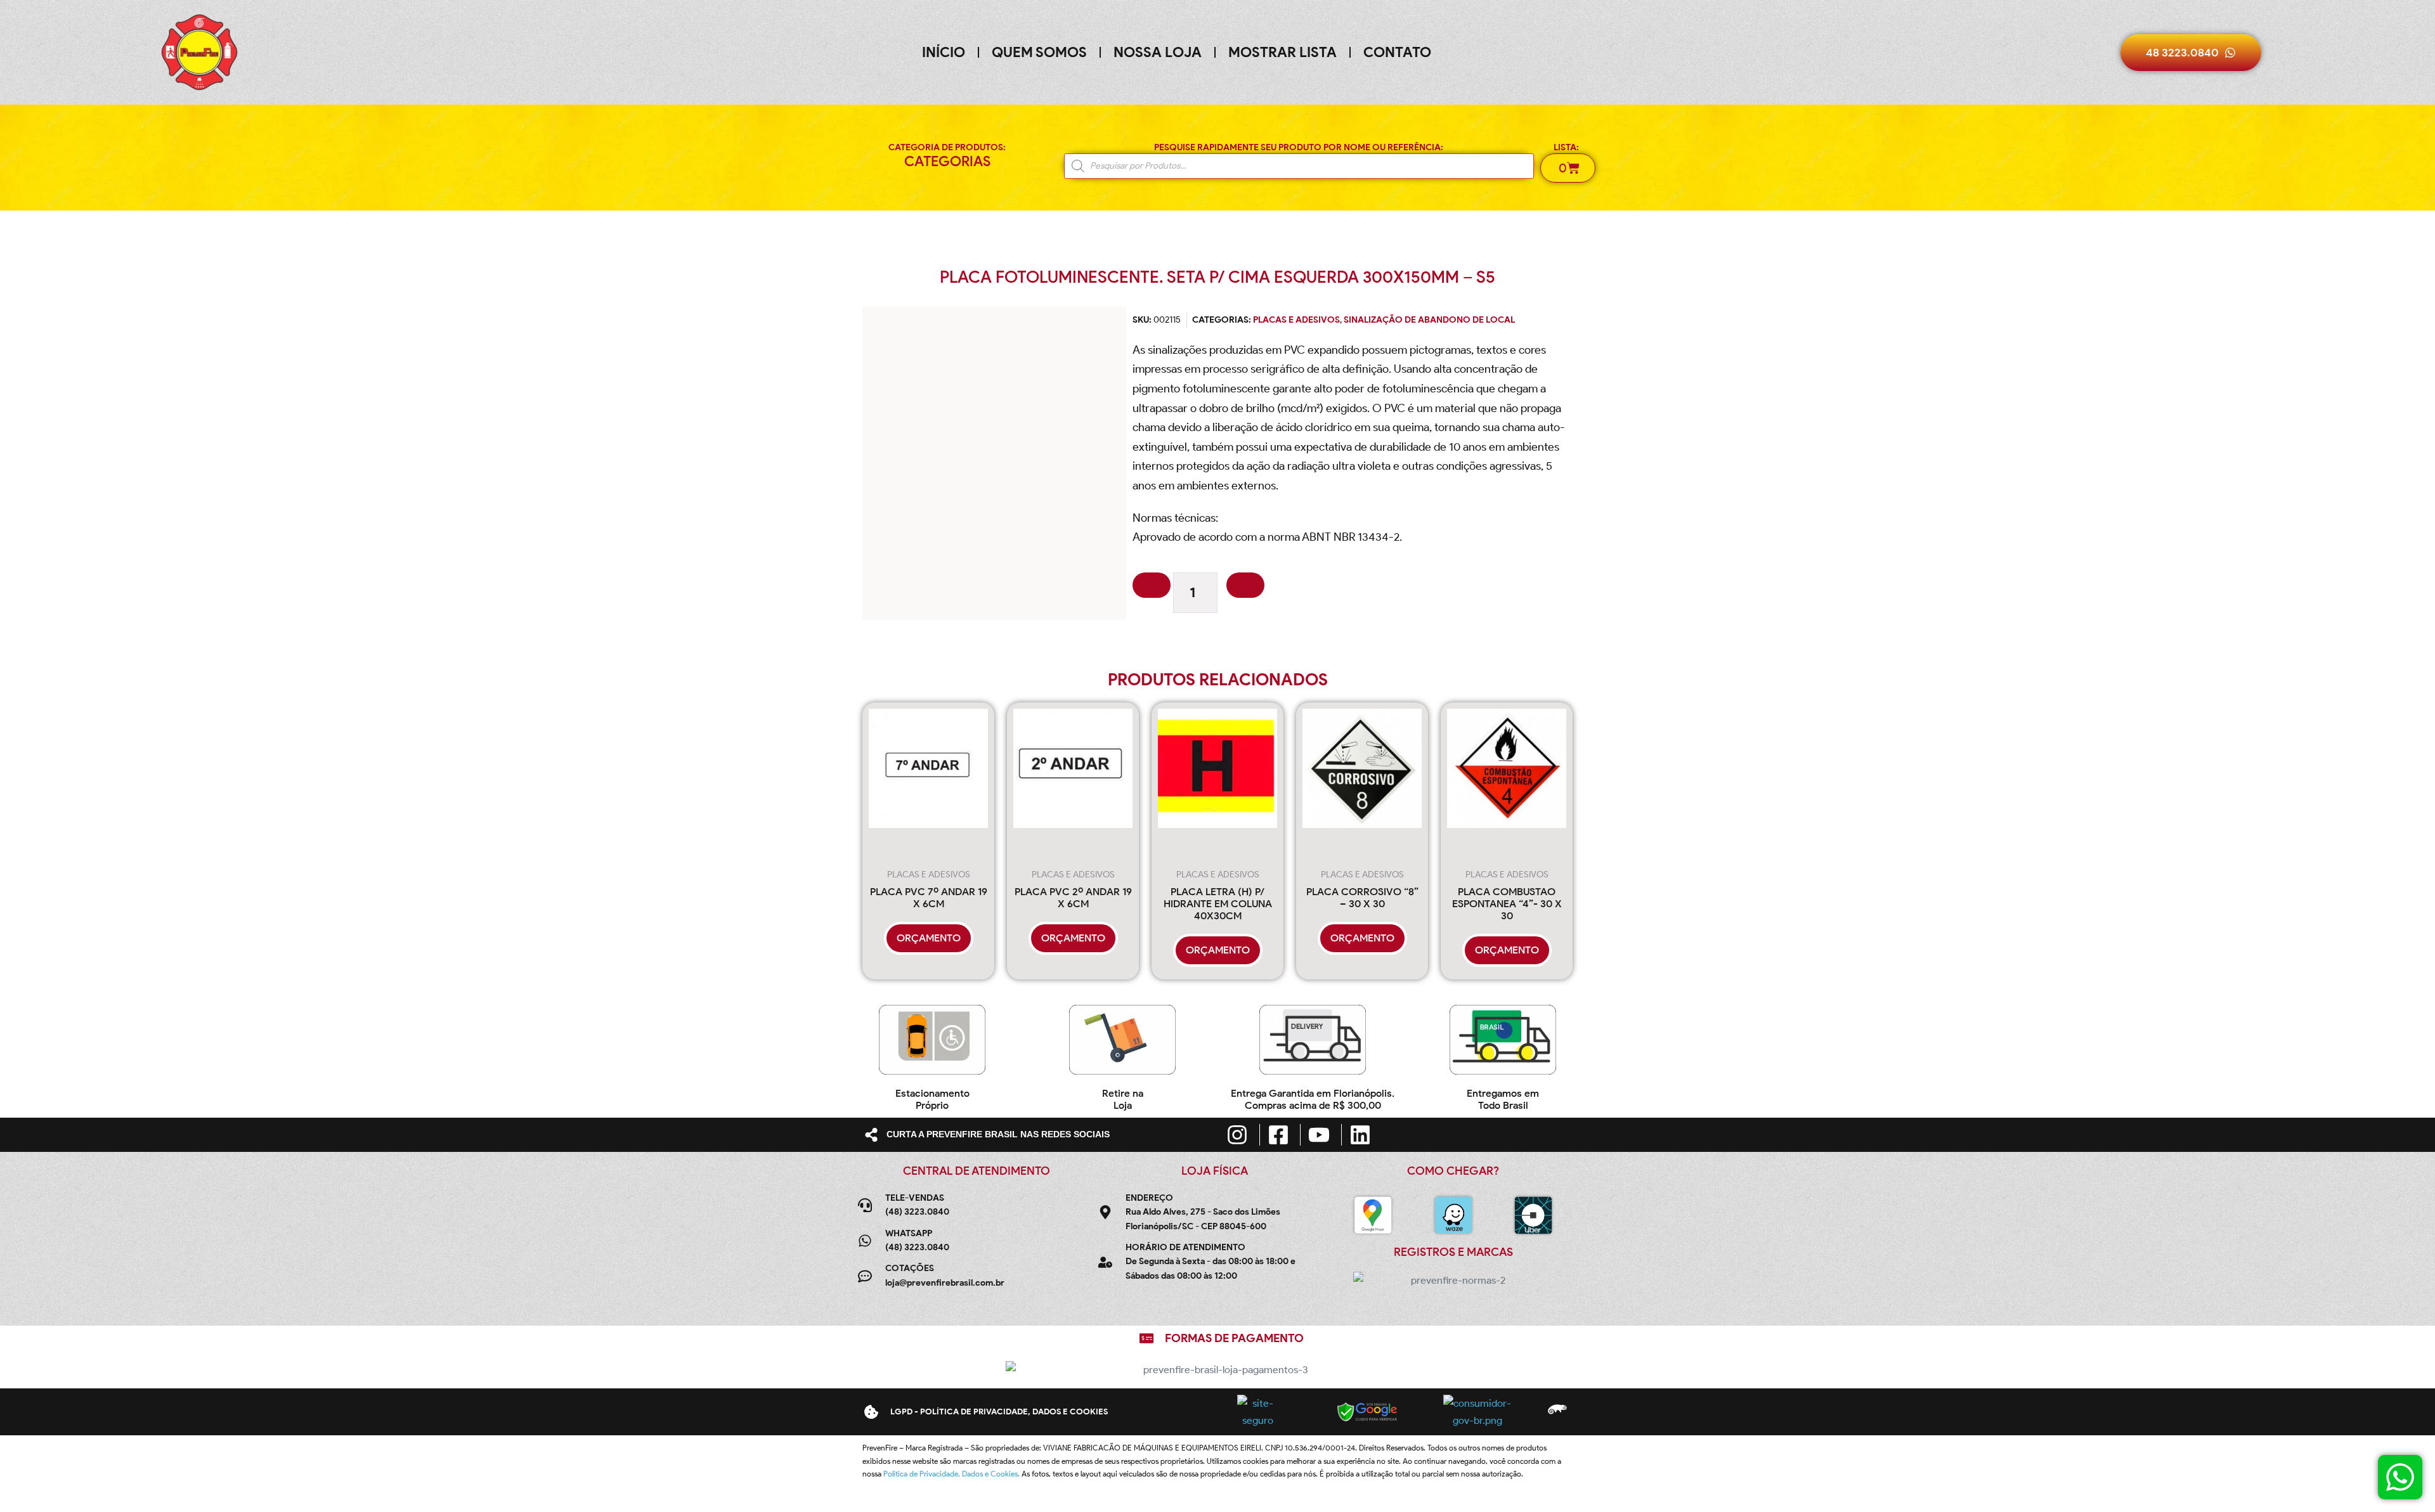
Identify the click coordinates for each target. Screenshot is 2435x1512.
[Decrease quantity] (1152, 585)
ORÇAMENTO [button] (929, 938)
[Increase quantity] (1245, 585)
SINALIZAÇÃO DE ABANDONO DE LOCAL (1429, 320)
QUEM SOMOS (1039, 52)
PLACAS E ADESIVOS (1296, 320)
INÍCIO (944, 52)
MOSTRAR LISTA (1282, 52)
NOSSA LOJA (1158, 52)
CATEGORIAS (947, 161)
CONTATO (1397, 52)
